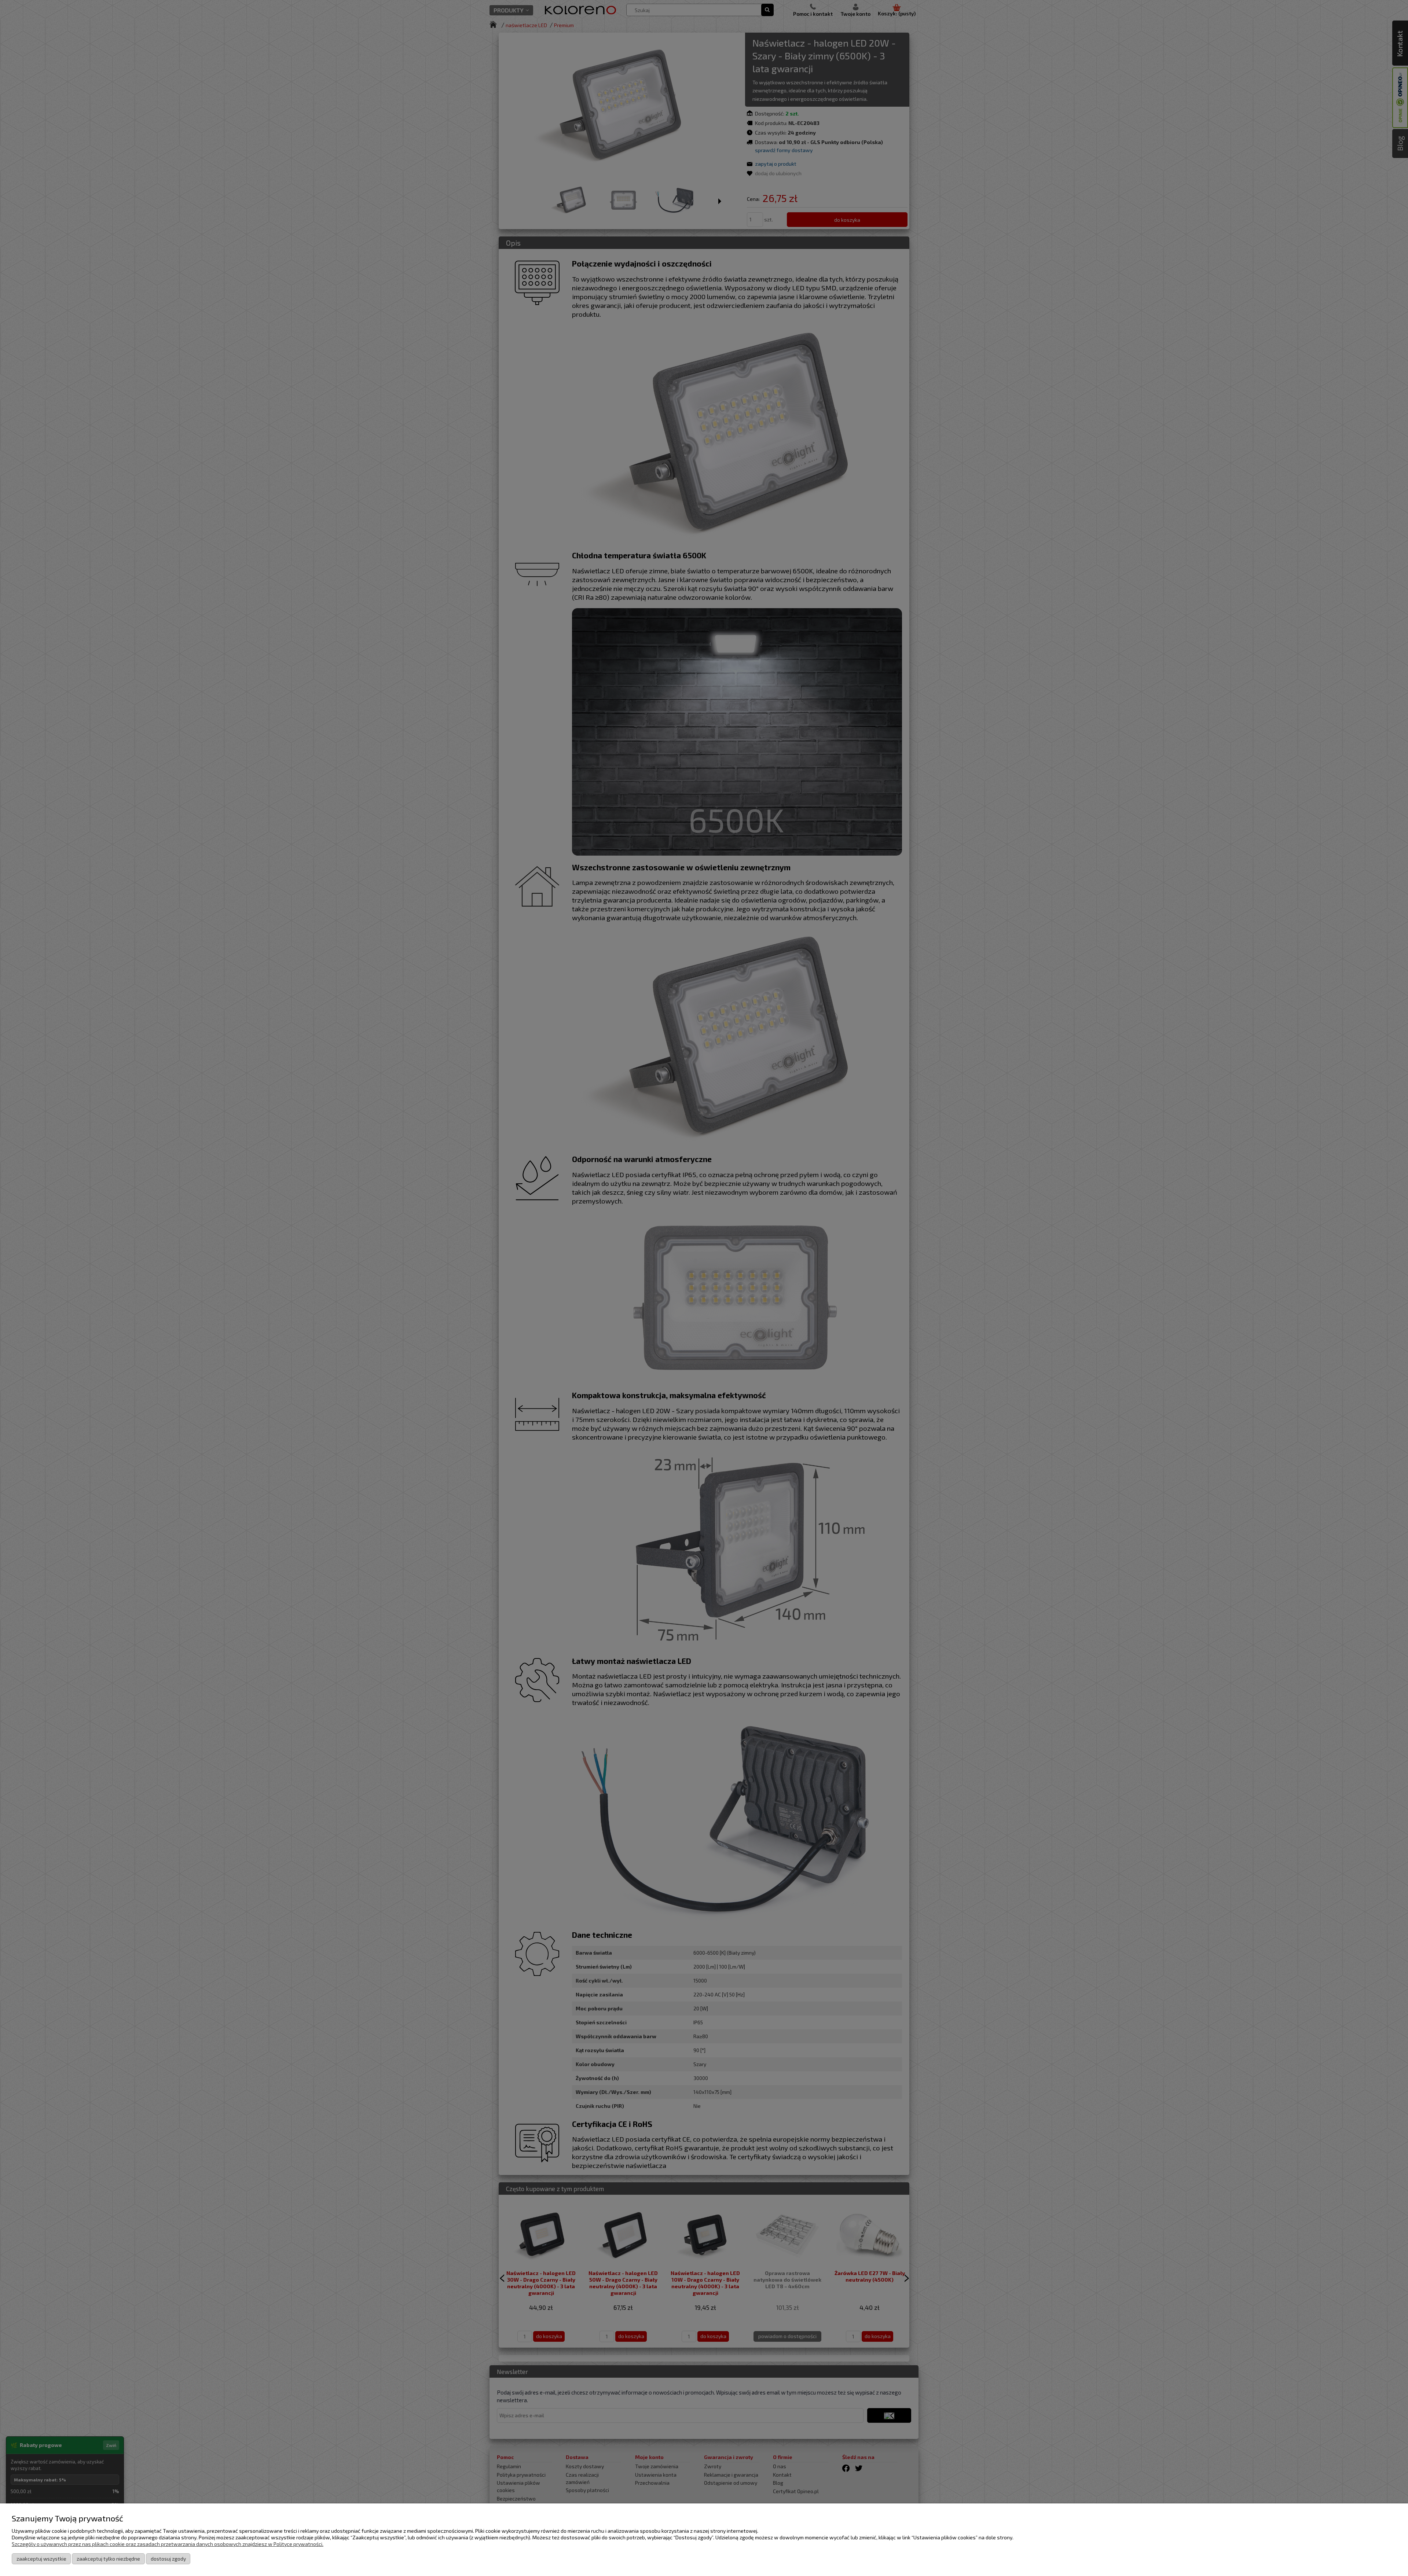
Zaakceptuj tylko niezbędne (108, 2559)
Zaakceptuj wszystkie (41, 2559)
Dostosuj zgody (168, 2559)
